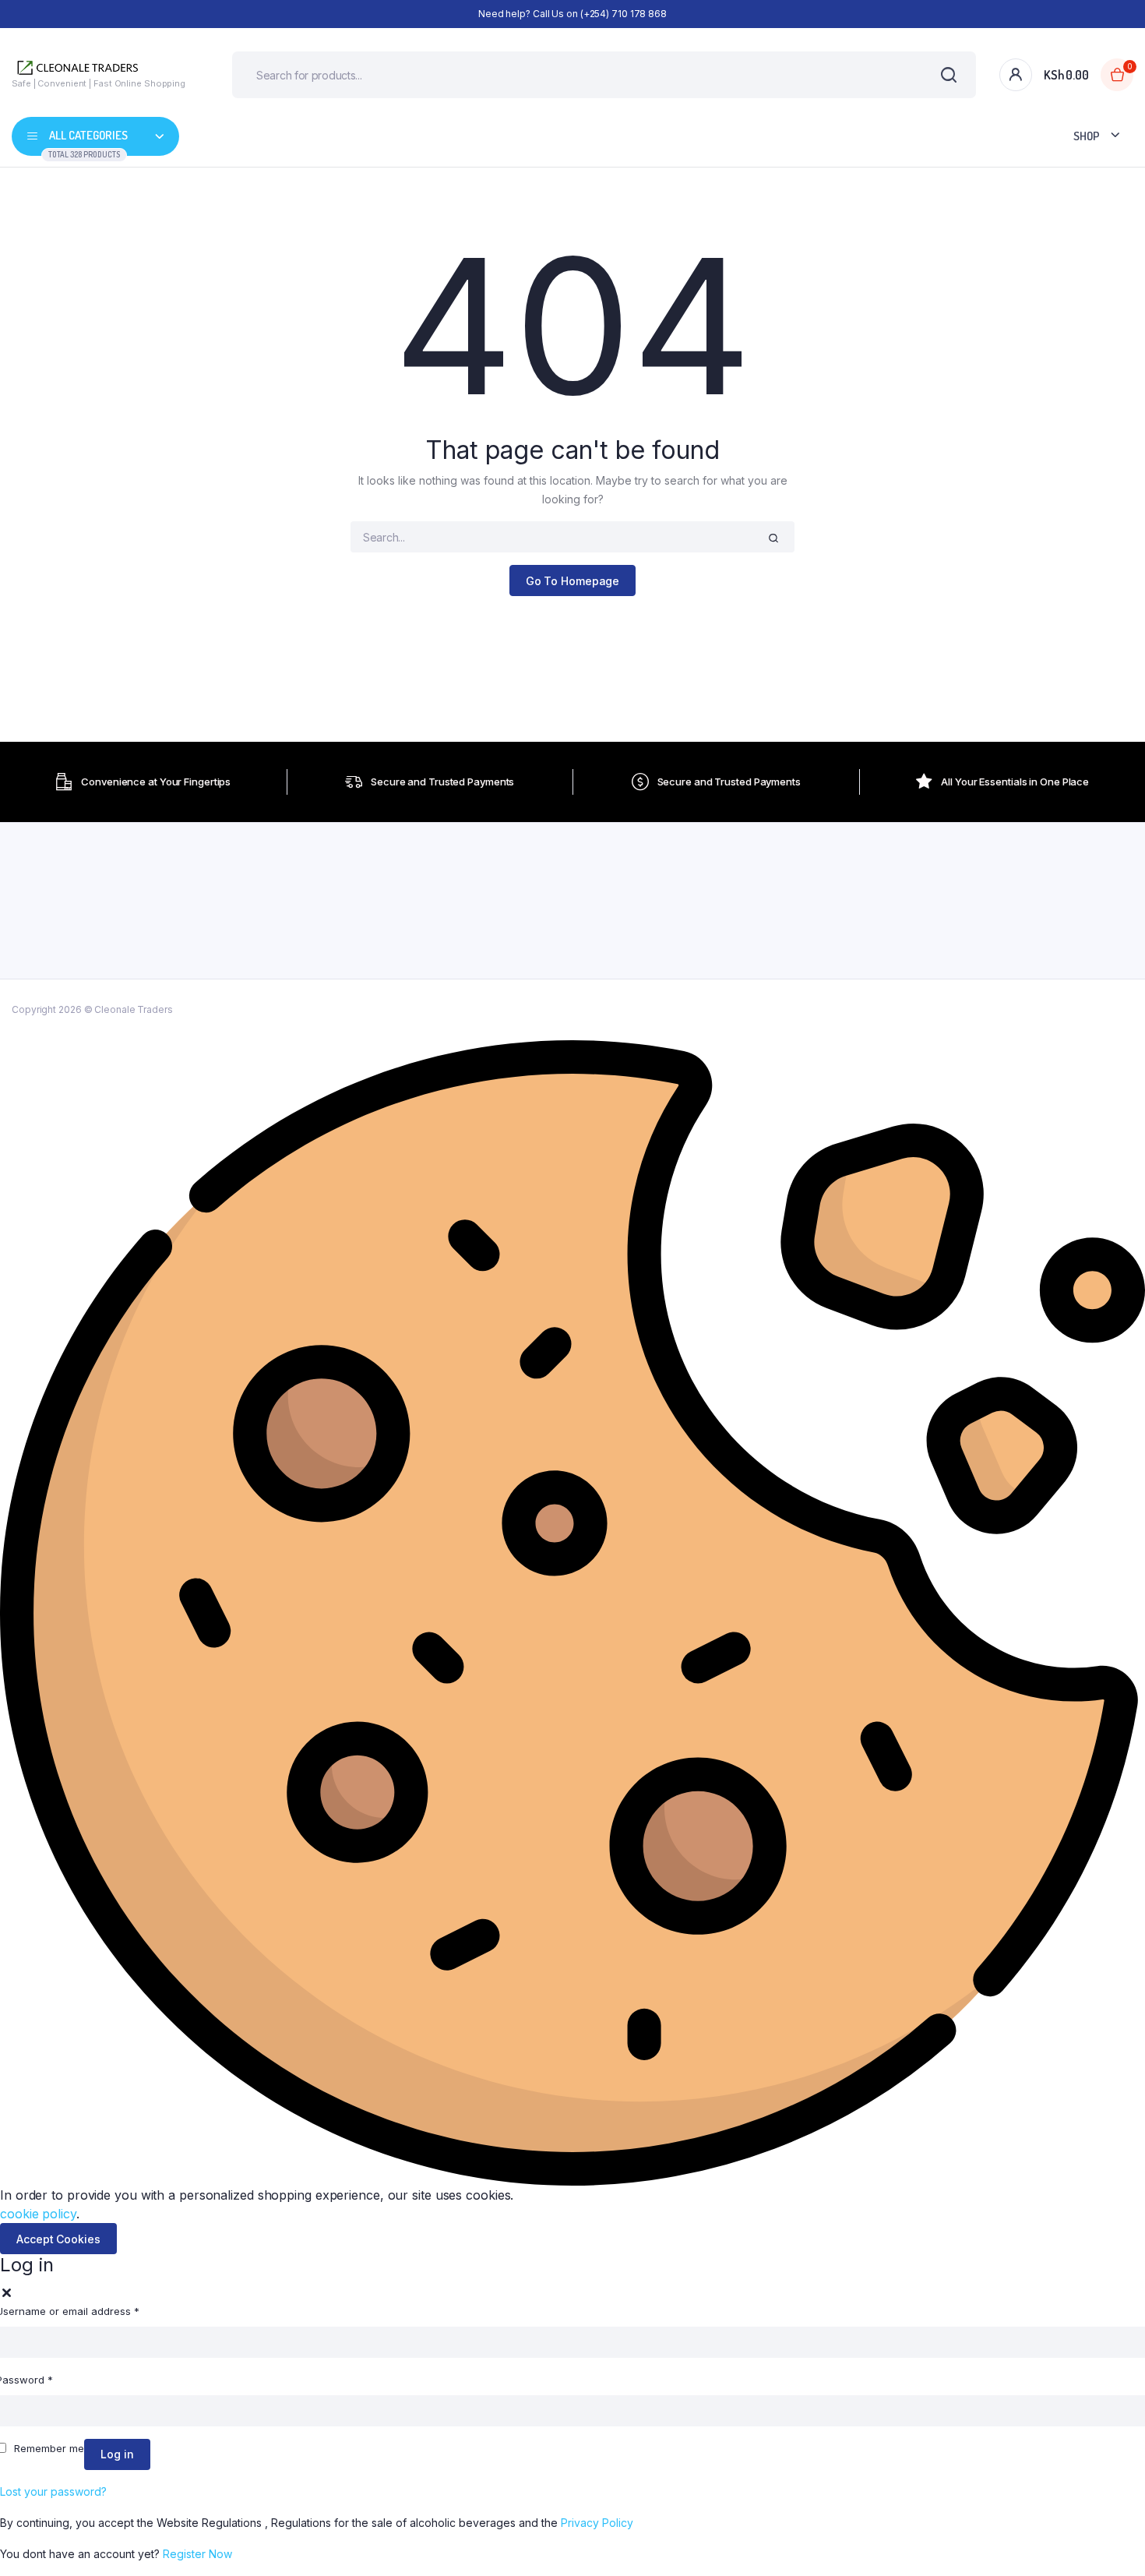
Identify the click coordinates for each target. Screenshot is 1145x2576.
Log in (117, 2454)
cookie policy (38, 2214)
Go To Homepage (573, 581)
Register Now (197, 2554)
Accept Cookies (58, 2239)
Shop (1087, 136)
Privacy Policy (597, 2523)
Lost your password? (53, 2491)
